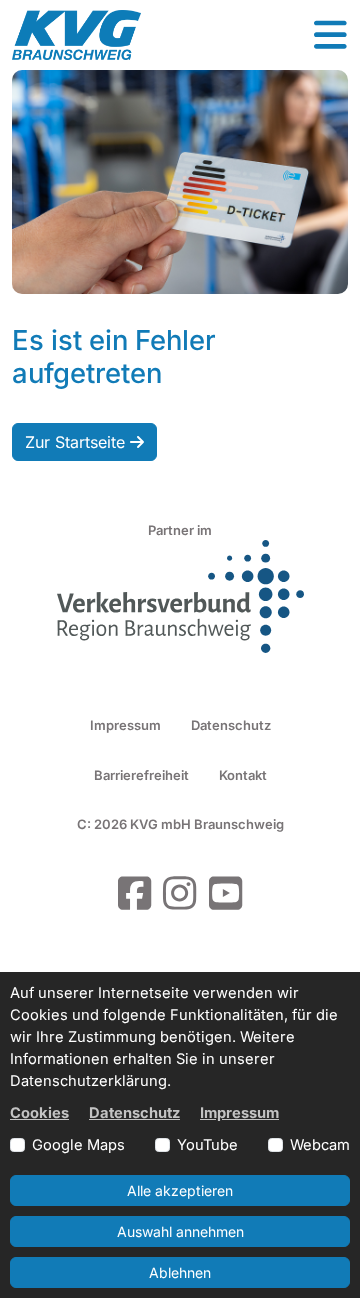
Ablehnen (180, 1272)
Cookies (39, 1113)
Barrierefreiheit (141, 775)
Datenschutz (231, 725)
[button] (330, 35)
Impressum (125, 725)
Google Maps (78, 1145)
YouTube (207, 1145)
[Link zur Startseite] (76, 35)
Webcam (320, 1145)
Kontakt (243, 775)
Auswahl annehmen (180, 1231)
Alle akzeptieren (180, 1190)
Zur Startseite (77, 442)
